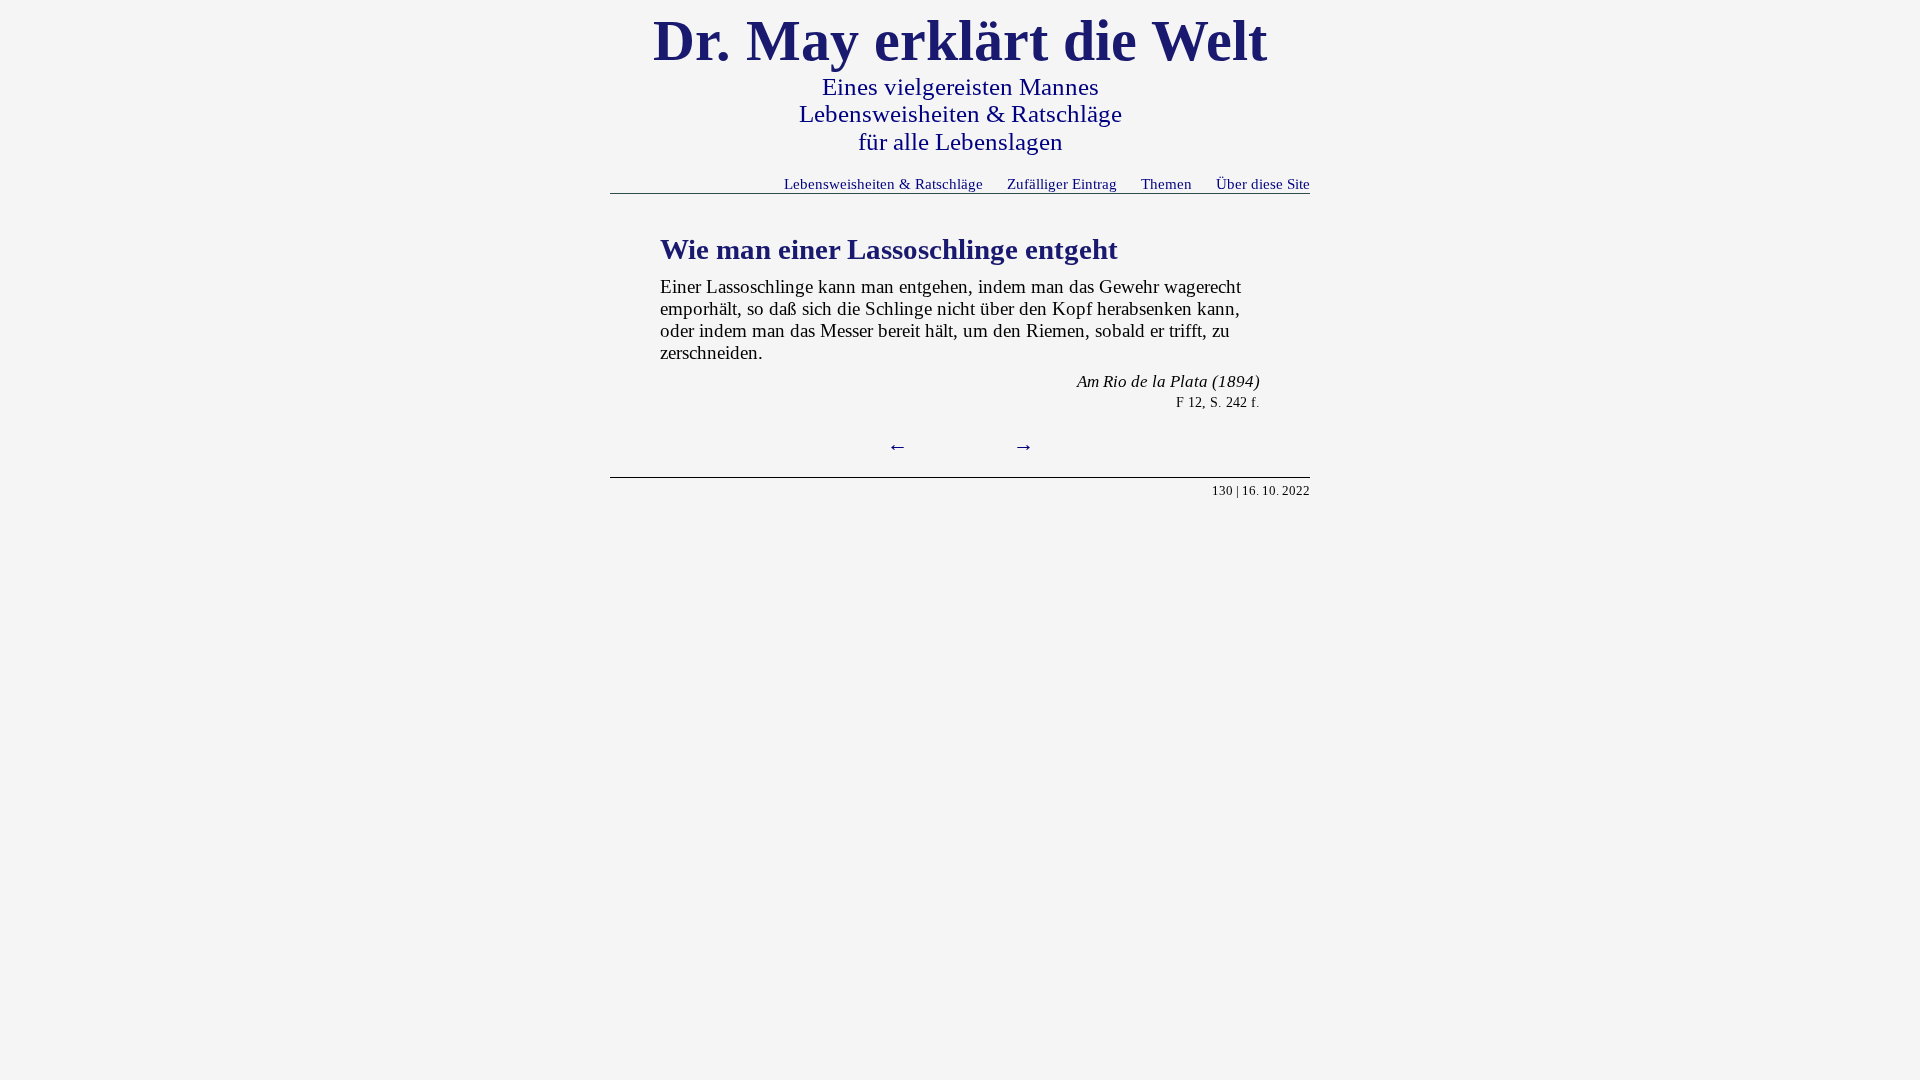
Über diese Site (1263, 183)
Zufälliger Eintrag (1062, 183)
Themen (1166, 183)
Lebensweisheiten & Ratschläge (883, 183)
